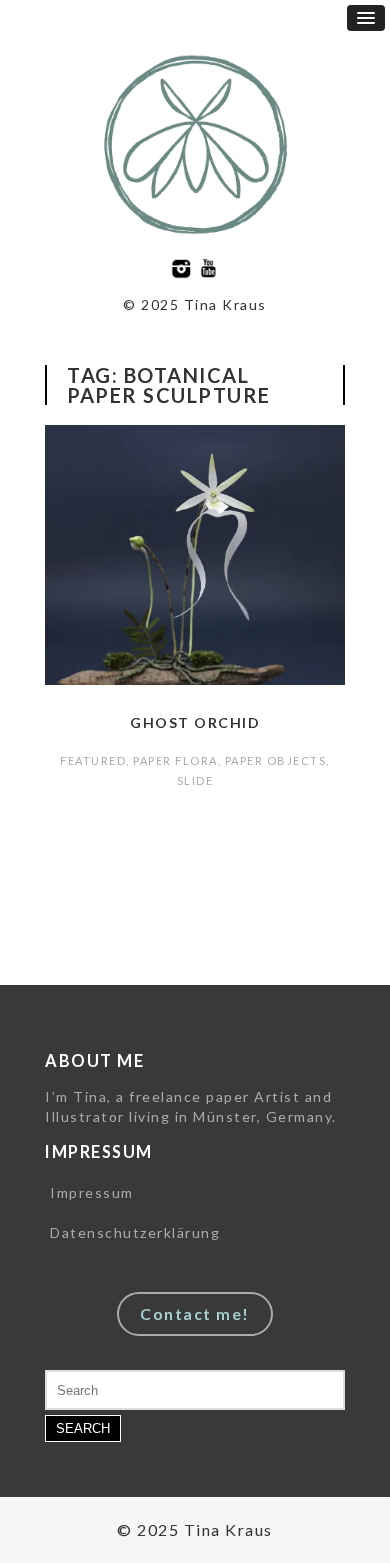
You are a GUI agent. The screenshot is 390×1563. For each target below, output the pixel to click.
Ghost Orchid (195, 722)
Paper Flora (175, 760)
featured (93, 760)
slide (195, 780)
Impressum (92, 1192)
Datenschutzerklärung (135, 1232)
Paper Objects (276, 760)
